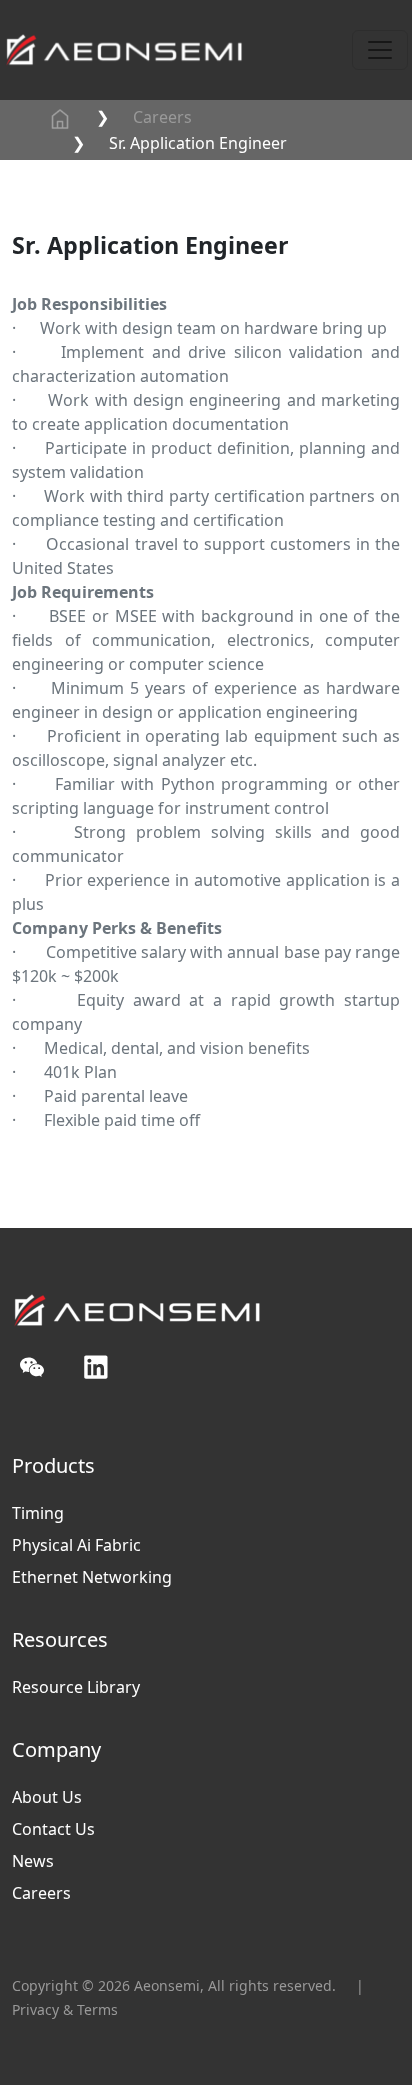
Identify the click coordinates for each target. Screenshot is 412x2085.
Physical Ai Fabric (76, 1545)
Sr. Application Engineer (198, 143)
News (33, 1861)
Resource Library (76, 1687)
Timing (38, 1513)
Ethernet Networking (92, 1577)
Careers (162, 117)
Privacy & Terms (65, 2009)
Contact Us (53, 1829)
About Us (47, 1797)
